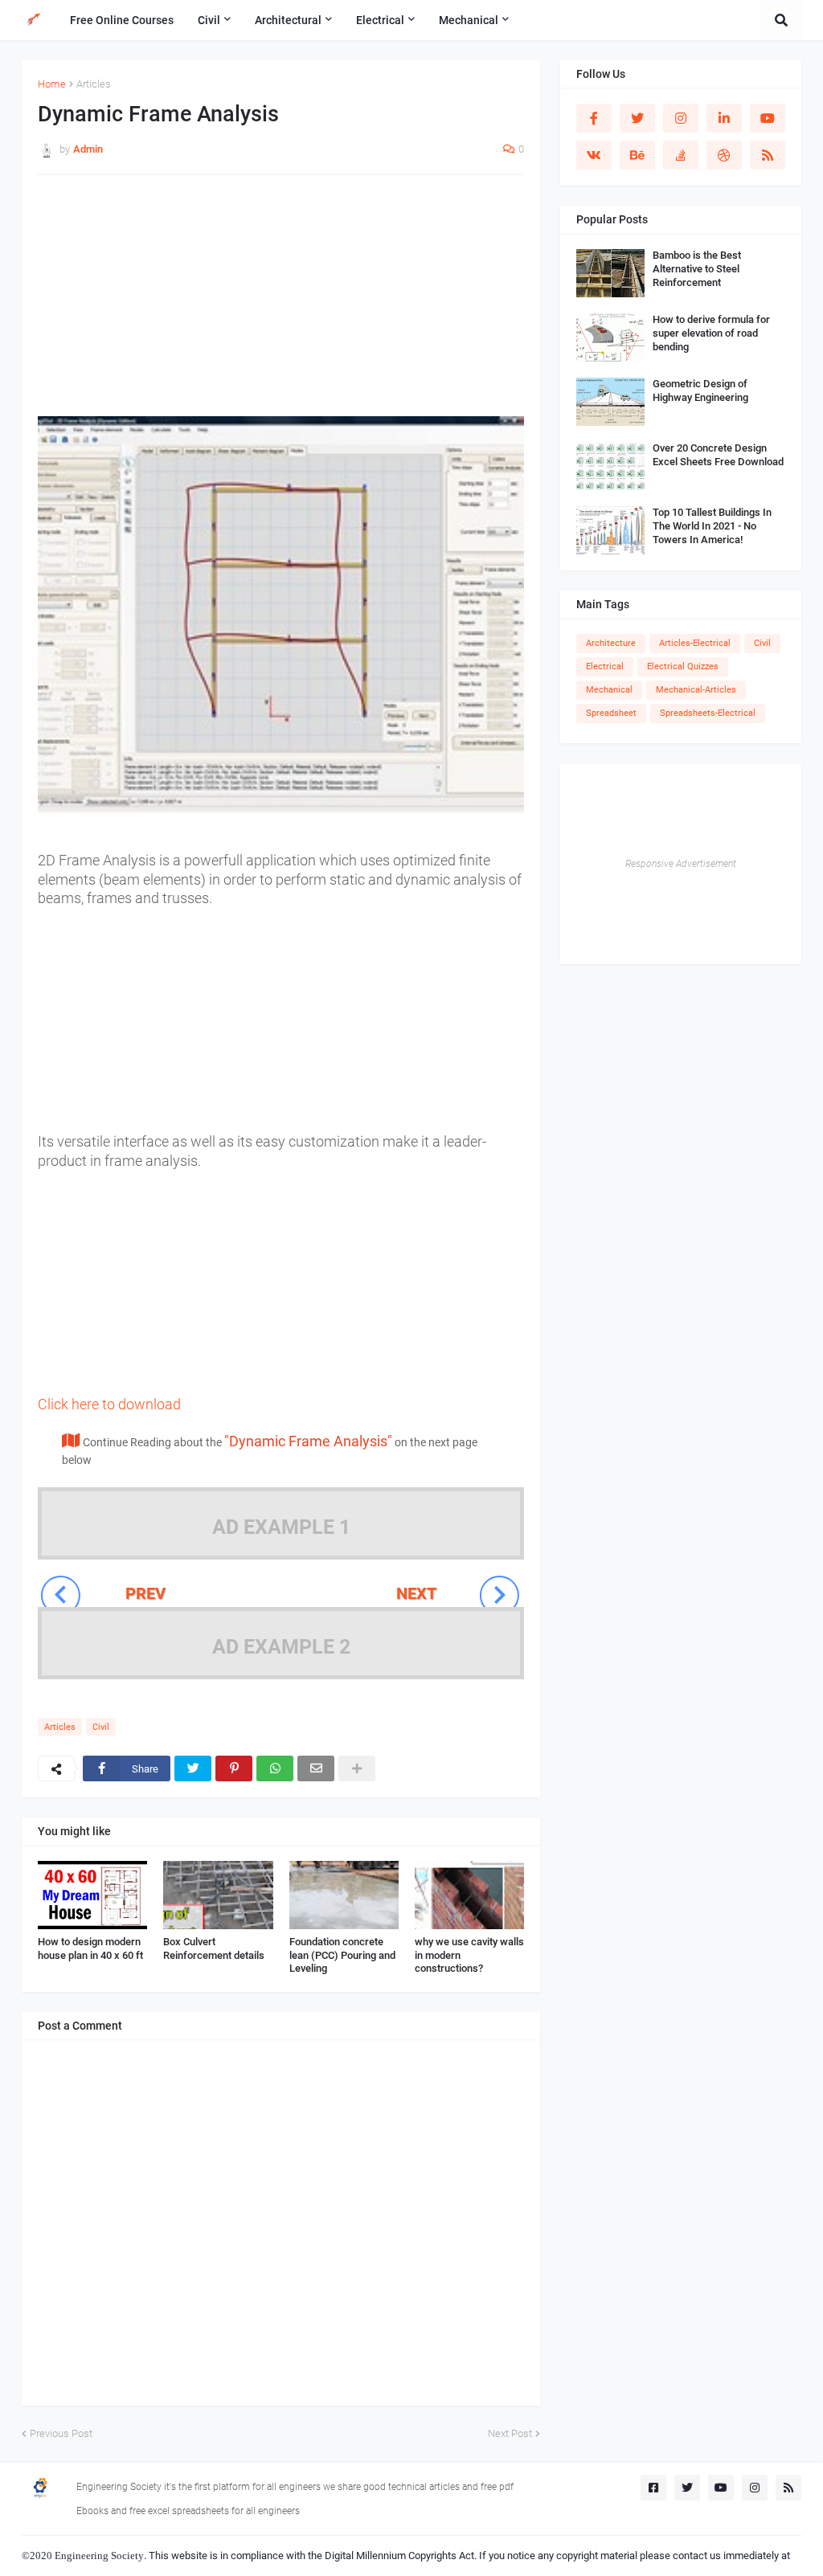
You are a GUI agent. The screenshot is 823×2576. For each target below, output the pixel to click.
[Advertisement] (281, 304)
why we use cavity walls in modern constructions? (469, 1955)
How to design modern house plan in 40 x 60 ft (90, 1948)
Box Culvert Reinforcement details (214, 1948)
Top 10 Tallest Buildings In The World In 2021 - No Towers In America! (712, 526)
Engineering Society (99, 2556)
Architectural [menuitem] (288, 20)
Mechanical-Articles (696, 690)
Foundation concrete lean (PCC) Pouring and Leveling (342, 1955)
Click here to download (109, 1404)
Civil (101, 1727)
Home (52, 84)
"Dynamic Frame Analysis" (308, 1441)
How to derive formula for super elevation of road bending (711, 333)
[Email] (316, 1768)
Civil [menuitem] (209, 20)
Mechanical (609, 690)
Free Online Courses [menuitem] (122, 20)
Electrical (605, 666)
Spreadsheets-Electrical (708, 713)
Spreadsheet (611, 713)
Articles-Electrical (695, 643)
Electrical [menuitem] (380, 20)
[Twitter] (193, 1768)
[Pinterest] (234, 1768)
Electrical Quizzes (683, 666)
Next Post (510, 2433)
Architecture (611, 643)
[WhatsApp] (275, 1768)
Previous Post (61, 2433)
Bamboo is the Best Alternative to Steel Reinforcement (697, 269)
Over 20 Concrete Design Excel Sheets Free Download (718, 455)
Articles (94, 84)
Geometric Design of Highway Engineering (700, 390)
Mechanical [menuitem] (469, 20)
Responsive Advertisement (681, 864)
